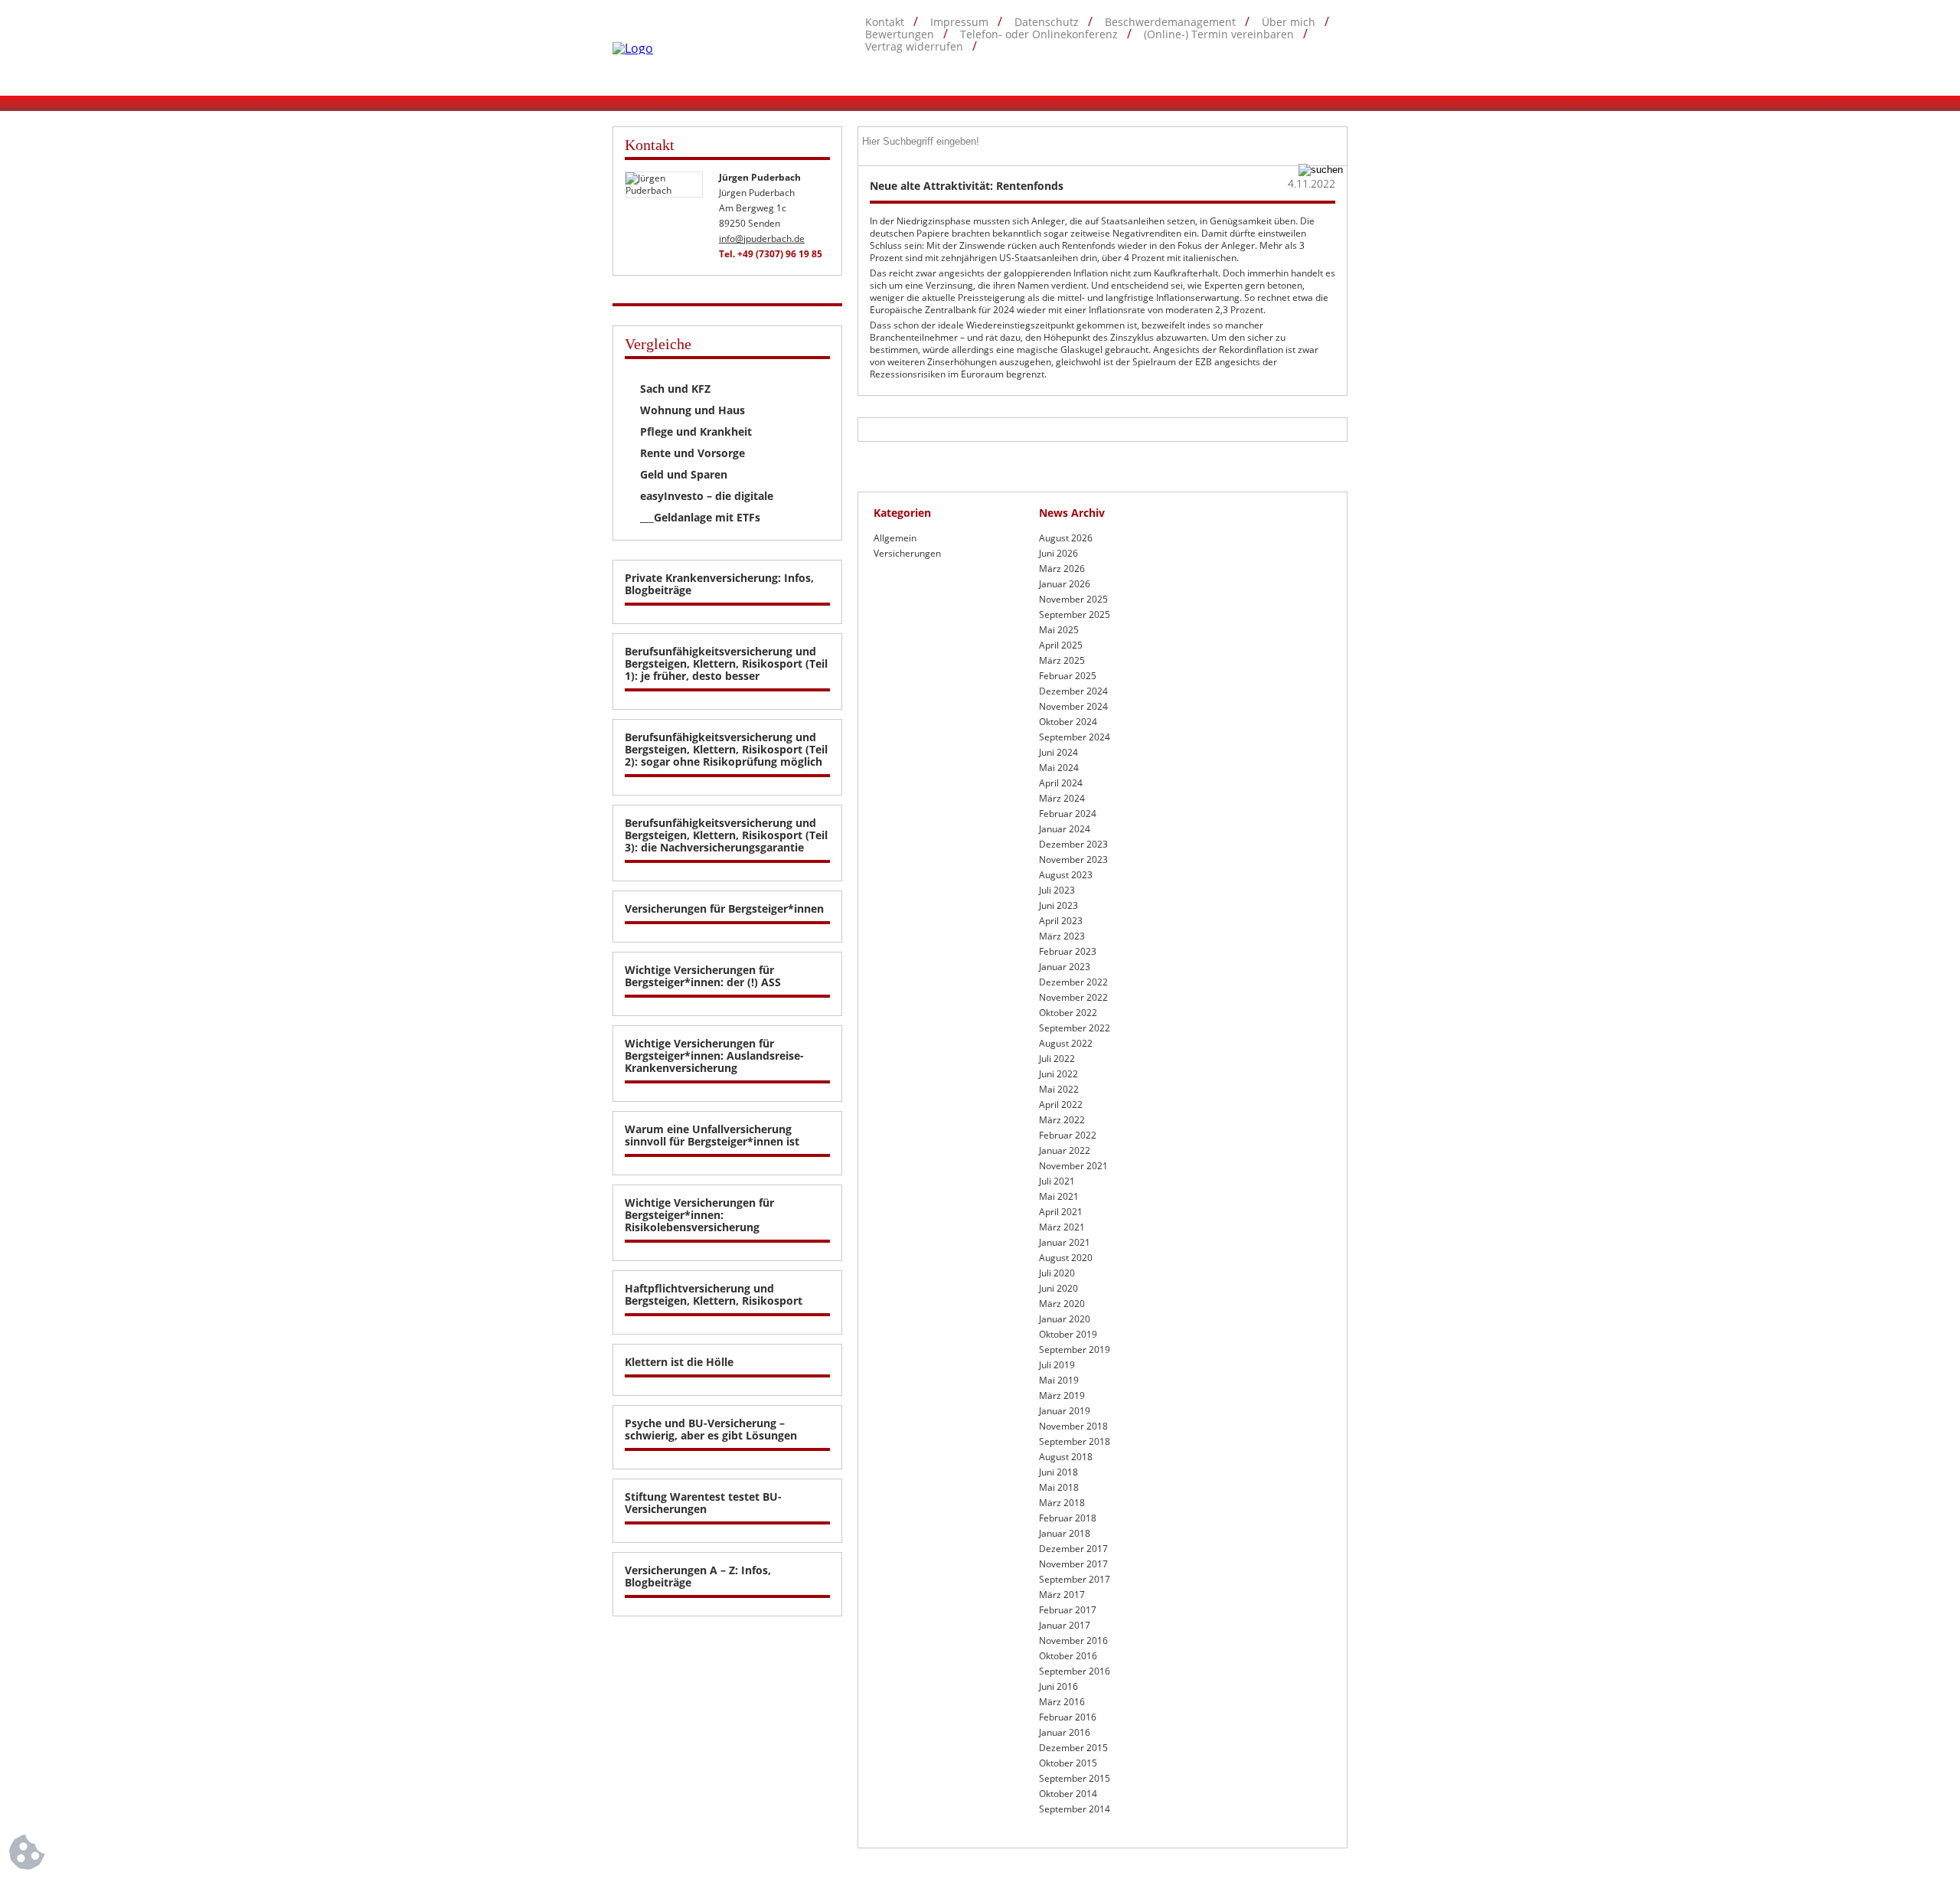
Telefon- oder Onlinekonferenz (1039, 34)
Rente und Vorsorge (693, 453)
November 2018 (1073, 1426)
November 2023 (1073, 859)
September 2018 (1075, 1441)
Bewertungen (900, 34)
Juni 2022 (1058, 1074)
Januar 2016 (1065, 1732)
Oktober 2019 (1068, 1334)
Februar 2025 (1068, 676)
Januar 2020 (1065, 1319)
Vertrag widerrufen (914, 47)
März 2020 (1062, 1304)
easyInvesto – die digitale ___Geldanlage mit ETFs (707, 507)
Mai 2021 (1059, 1196)
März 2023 (1062, 936)
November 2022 (1073, 997)
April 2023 (1061, 921)
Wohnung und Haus (693, 410)
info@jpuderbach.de (762, 239)
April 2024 (1061, 783)
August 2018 (1066, 1457)
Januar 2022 (1065, 1150)
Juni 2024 (1058, 752)
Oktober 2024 (1068, 722)
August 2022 (1066, 1043)
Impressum (959, 22)
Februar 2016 (1068, 1717)
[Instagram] (1308, 70)
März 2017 (1062, 1595)
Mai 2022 (1059, 1089)
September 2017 (1075, 1579)
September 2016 (1075, 1671)
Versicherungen (907, 553)
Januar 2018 (1065, 1533)
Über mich (1289, 22)
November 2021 (1073, 1166)
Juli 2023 (1057, 890)
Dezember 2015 (1073, 1748)
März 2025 (1062, 660)
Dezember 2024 (1073, 691)
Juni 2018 (1058, 1472)
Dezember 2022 (1073, 982)
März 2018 (1062, 1503)
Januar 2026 (1065, 584)
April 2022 (1061, 1105)
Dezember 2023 (1073, 844)
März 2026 (1062, 569)
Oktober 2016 (1068, 1656)
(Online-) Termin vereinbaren (1219, 34)
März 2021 (1062, 1227)
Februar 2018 (1068, 1518)
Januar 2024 (1065, 829)
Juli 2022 (1057, 1059)
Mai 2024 (1059, 768)
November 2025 (1073, 599)
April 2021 (1061, 1212)
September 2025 (1075, 614)
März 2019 (1062, 1395)
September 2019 (1075, 1350)
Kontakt (885, 22)
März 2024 (1062, 798)
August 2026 (1066, 538)
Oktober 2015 (1068, 1763)
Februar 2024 (1068, 814)
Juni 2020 (1058, 1288)
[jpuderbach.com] (633, 48)
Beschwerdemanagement (1170, 22)
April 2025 (1061, 645)
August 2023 (1066, 875)
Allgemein (895, 538)
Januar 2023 (1065, 967)
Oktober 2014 (1068, 1794)
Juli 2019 (1057, 1365)
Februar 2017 (1068, 1610)
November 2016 (1073, 1640)
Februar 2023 (1068, 951)
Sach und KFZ (675, 389)
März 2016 (1062, 1702)
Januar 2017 (1065, 1625)
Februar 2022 (1068, 1135)
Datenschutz (1047, 22)
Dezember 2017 (1073, 1549)
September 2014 (1075, 1809)
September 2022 (1075, 1028)
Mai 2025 (1059, 630)
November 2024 (1073, 706)
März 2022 (1062, 1120)
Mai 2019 (1059, 1380)
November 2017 (1073, 1564)
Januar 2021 (1065, 1242)
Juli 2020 (1057, 1273)
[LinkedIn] (1338, 70)
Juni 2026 (1058, 553)
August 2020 (1066, 1258)
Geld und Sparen (684, 474)
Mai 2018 (1059, 1487)
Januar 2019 (1065, 1411)
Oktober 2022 (1068, 1013)
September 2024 (1075, 737)
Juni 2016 (1058, 1686)
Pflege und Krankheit (696, 431)
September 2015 (1075, 1778)
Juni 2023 (1058, 905)
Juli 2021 (1057, 1181)
